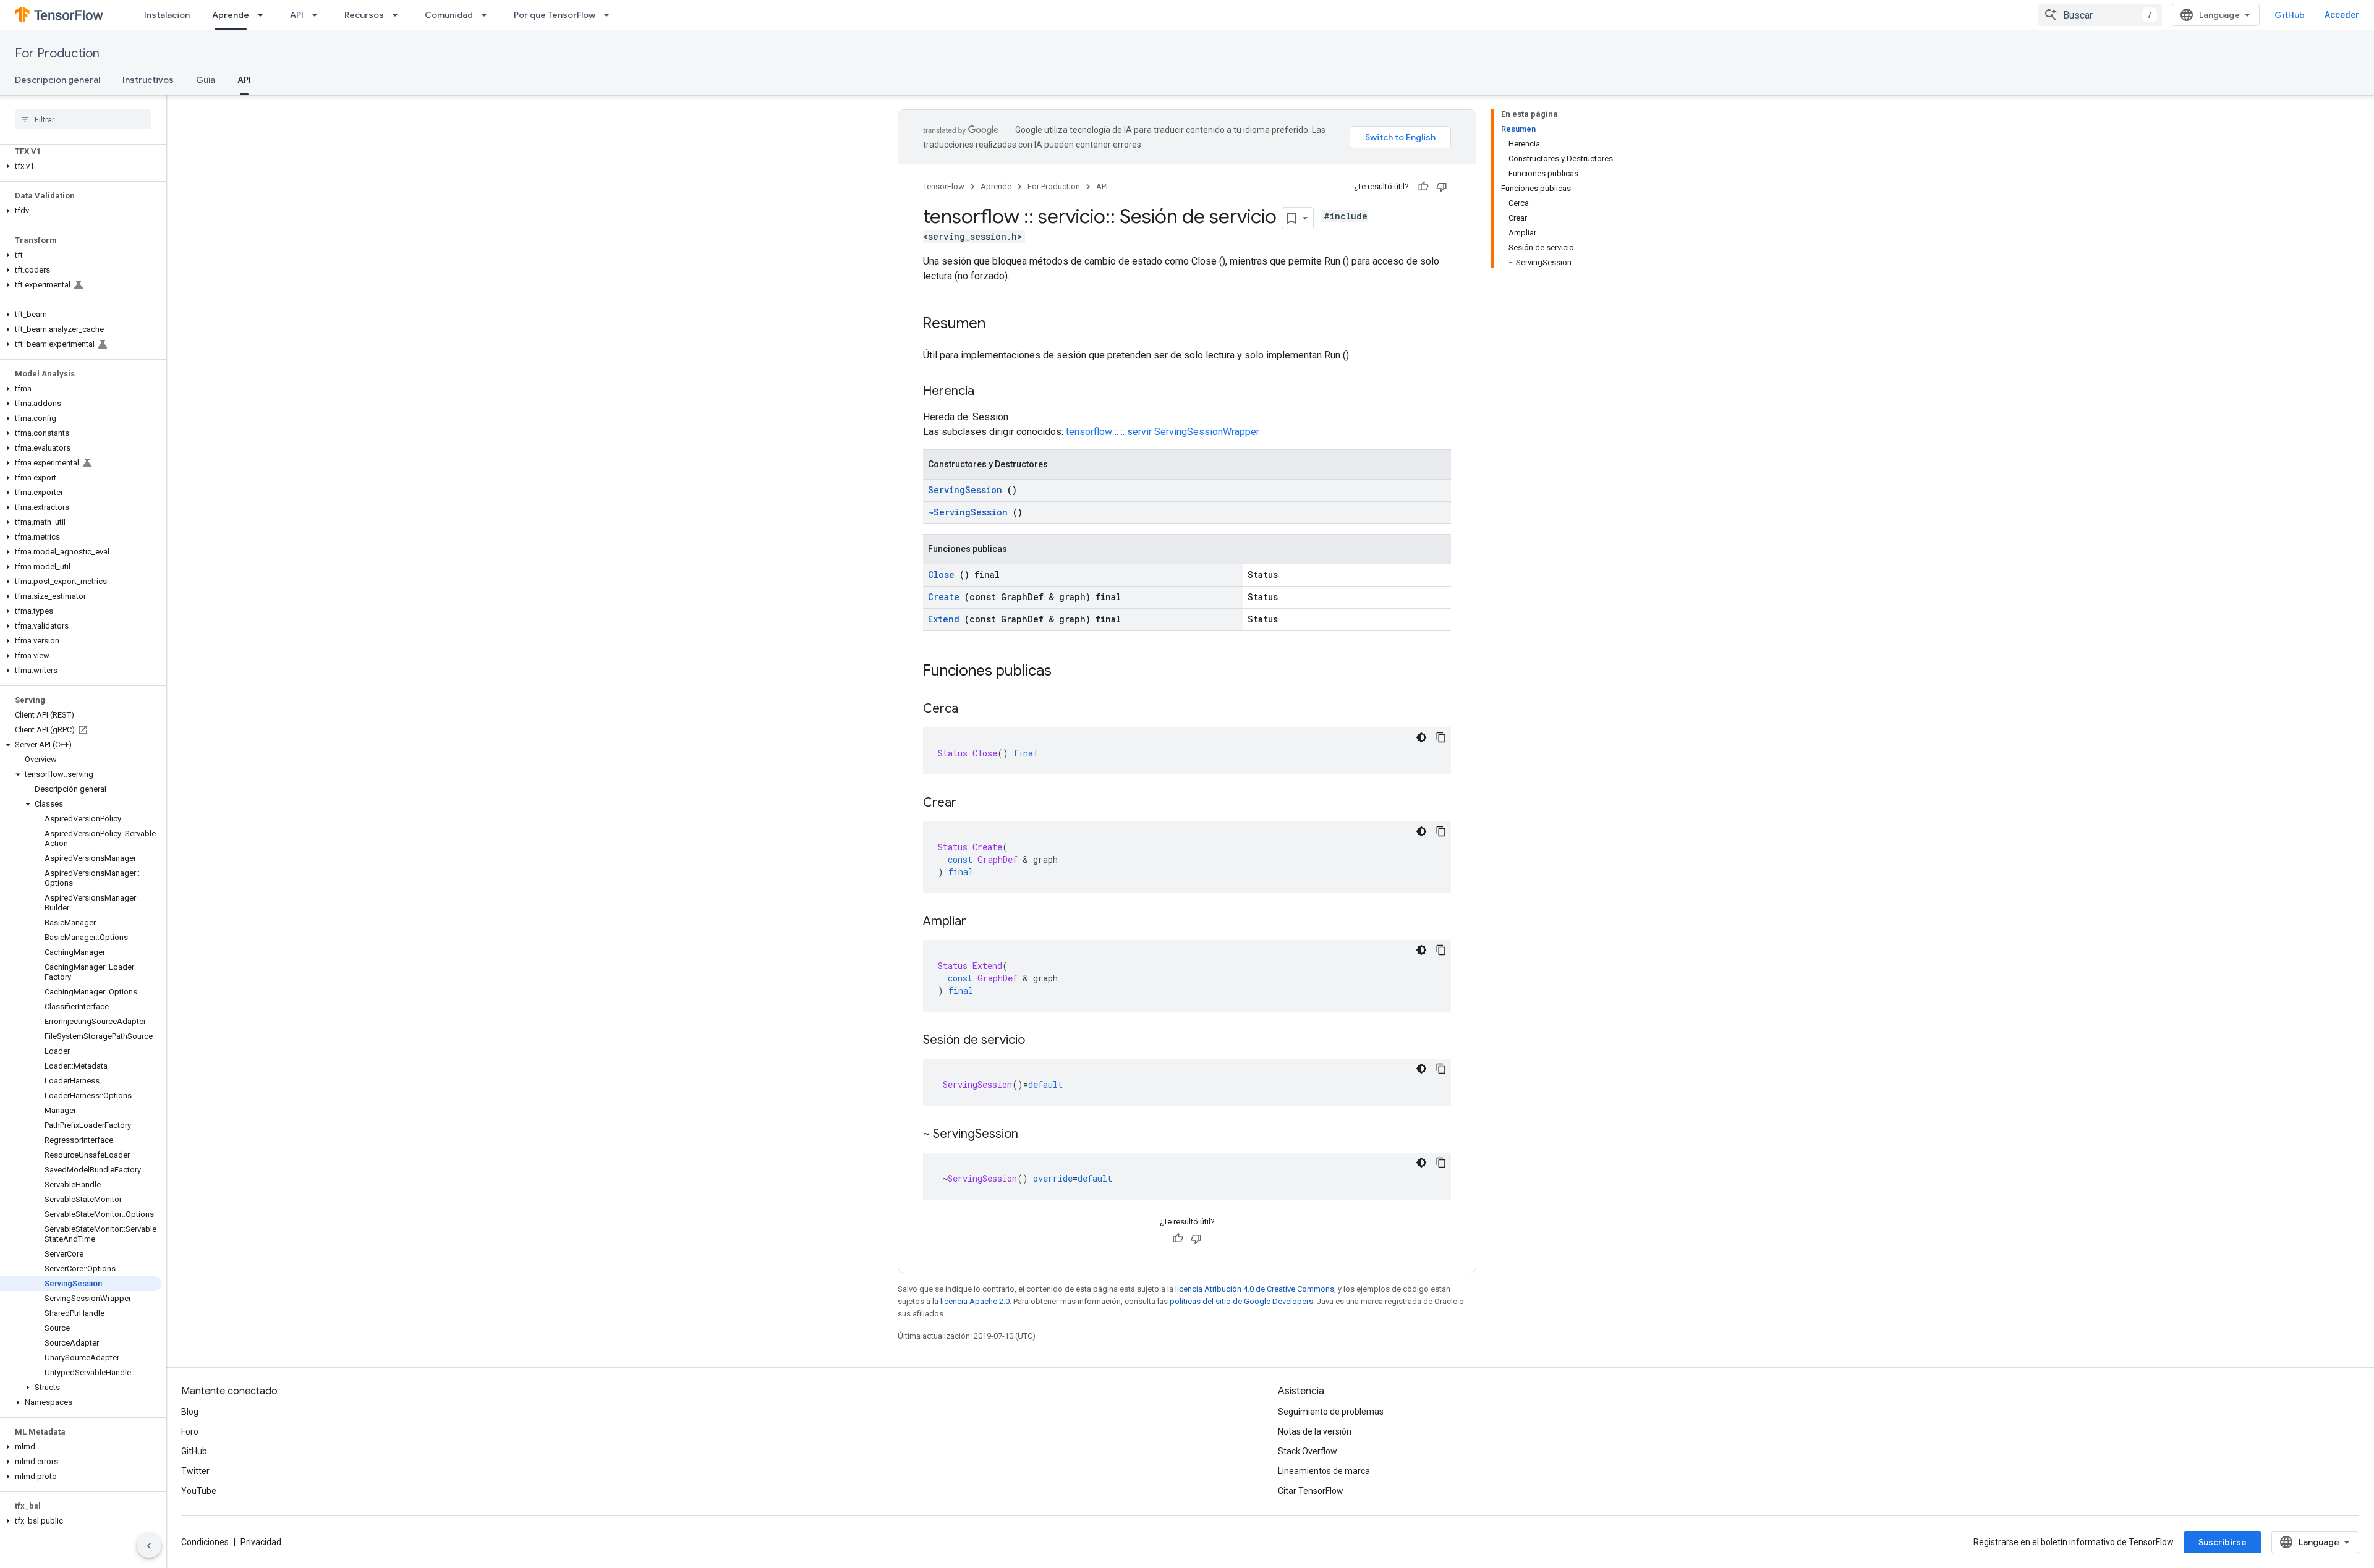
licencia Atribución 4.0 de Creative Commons (1255, 1289)
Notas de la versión (1315, 1431)
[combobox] (2100, 15)
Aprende (231, 15)
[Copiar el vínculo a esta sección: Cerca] (971, 710)
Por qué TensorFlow (555, 15)
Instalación (167, 15)
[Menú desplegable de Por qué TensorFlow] (610, 15)
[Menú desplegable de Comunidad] (488, 15)
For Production (57, 53)
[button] (81, 166)
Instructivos (148, 80)
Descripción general (57, 80)
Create (944, 597)
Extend (944, 619)
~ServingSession (968, 512)
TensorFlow (944, 186)
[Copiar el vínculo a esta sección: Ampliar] (979, 922)
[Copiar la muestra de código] (1441, 737)
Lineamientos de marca (1324, 1471)
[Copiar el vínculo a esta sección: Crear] (969, 803)
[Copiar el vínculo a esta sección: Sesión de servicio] (1037, 1041)
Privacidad (261, 1542)
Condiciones (205, 1542)
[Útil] (1423, 187)
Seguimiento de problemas (1331, 1412)
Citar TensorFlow (1311, 1491)
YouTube (199, 1491)
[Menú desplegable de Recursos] (399, 15)
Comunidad (449, 15)
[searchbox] (83, 119)
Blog (190, 1412)
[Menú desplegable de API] (318, 15)
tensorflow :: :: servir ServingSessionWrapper (1163, 432)
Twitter (195, 1471)
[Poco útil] (1442, 187)
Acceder (2342, 15)
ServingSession (965, 490)
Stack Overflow (1308, 1451)
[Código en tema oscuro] (1421, 737)
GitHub (2290, 15)
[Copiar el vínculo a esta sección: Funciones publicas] (1068, 672)
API (297, 15)
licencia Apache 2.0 (975, 1301)
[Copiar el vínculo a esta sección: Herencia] (987, 392)
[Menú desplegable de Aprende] (264, 15)
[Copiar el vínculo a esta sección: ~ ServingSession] (1031, 1135)
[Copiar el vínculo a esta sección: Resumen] (998, 324)
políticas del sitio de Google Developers (1241, 1301)
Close (941, 574)
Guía (206, 80)
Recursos (364, 15)
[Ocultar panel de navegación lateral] (149, 1546)
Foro (190, 1431)
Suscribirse (2223, 1542)
